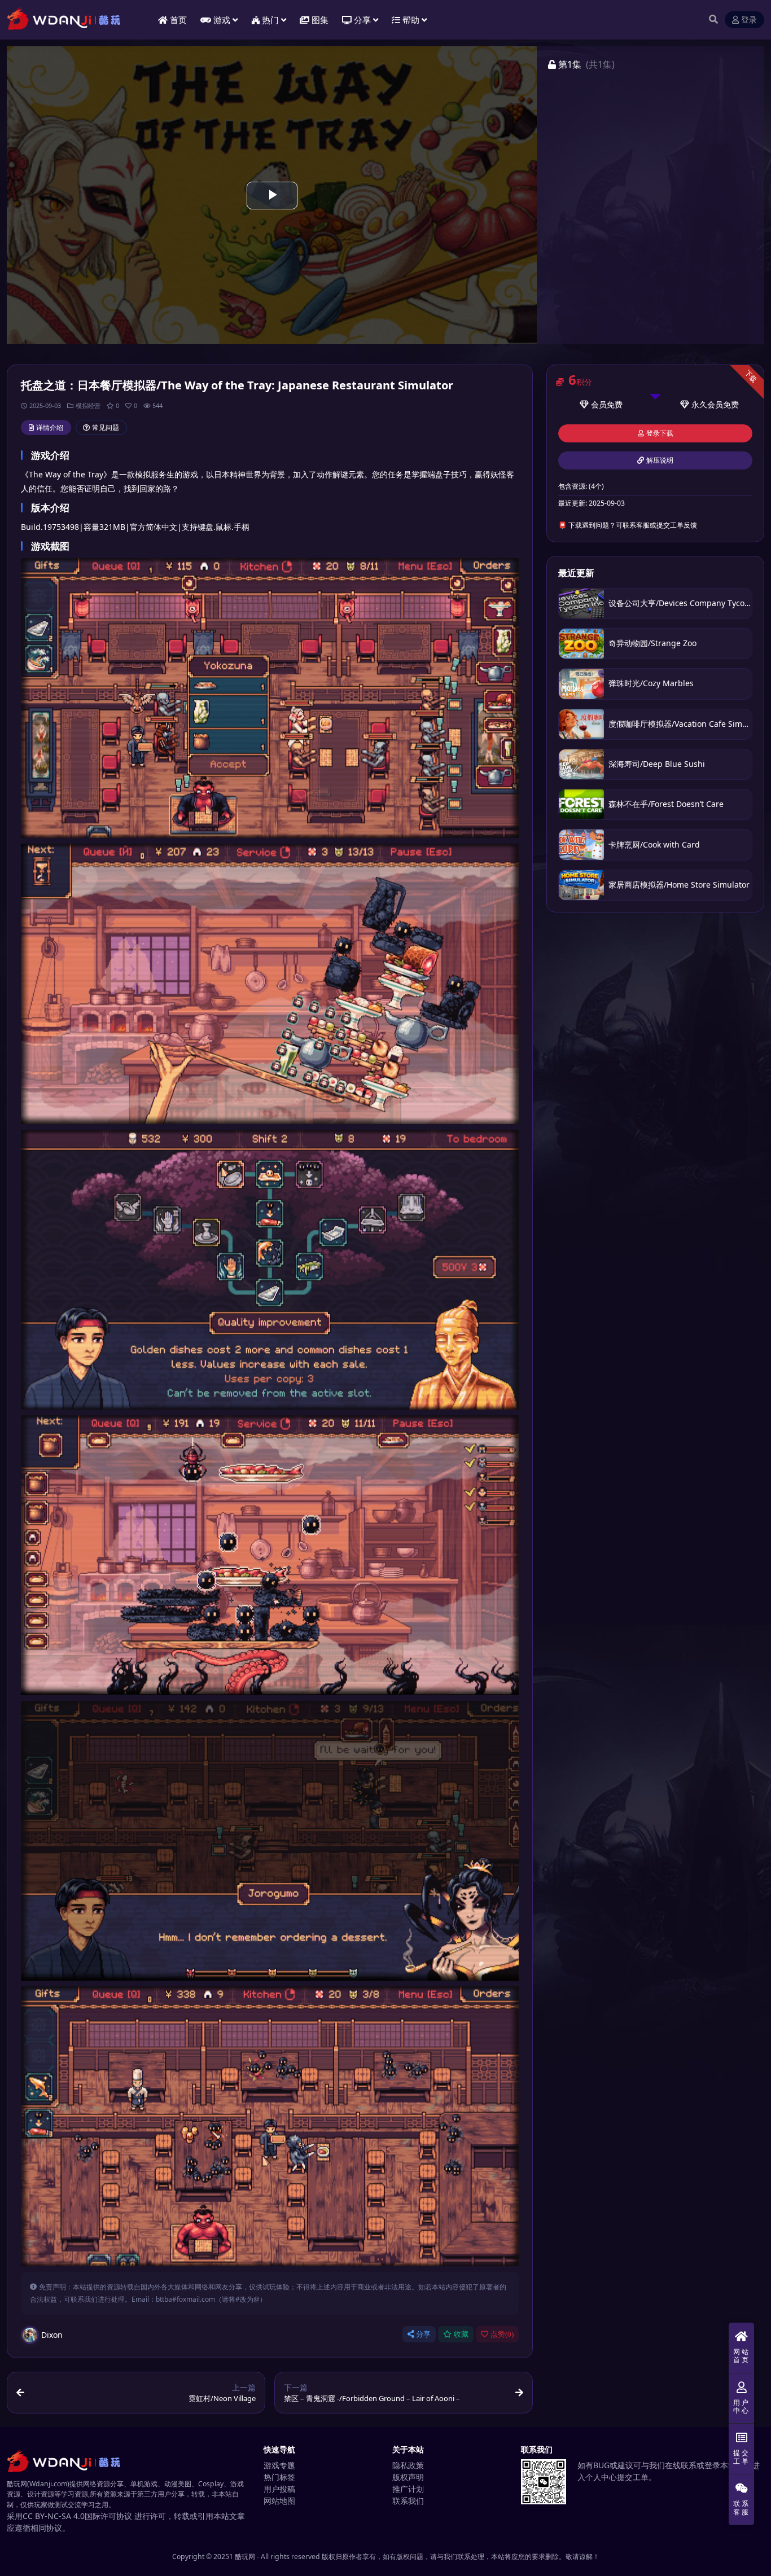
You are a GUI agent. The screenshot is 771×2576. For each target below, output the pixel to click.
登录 (749, 20)
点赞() (502, 2334)
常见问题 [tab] (106, 427)
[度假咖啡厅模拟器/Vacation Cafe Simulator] (581, 724)
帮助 (411, 20)
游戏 (222, 20)
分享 (423, 2334)
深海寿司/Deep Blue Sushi (657, 764)
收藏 (461, 2334)
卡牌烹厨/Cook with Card (654, 844)
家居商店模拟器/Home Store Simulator (679, 885)
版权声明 (408, 2477)
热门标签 (279, 2477)
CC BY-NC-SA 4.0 (54, 2516)
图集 (320, 20)
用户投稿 (279, 2489)
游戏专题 (279, 2465)
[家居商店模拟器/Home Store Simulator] (581, 885)
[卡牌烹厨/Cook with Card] (581, 844)
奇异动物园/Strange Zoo (652, 643)
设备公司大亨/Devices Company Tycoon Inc (688, 603)
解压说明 (660, 460)
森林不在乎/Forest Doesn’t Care (666, 804)
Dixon (52, 2335)
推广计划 (408, 2489)
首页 (178, 20)
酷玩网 (245, 2557)
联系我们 (408, 2501)
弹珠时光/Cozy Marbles (651, 683)
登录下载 (660, 433)
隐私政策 (408, 2465)
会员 (599, 404)
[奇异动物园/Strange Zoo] (581, 644)
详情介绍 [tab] (50, 427)
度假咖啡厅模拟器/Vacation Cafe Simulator (687, 724)
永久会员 (707, 404)
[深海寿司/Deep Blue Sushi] (581, 764)
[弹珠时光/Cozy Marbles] (581, 684)
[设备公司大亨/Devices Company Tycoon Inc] (581, 604)
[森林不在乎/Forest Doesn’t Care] (581, 804)
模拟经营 (88, 405)
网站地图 (279, 2501)
